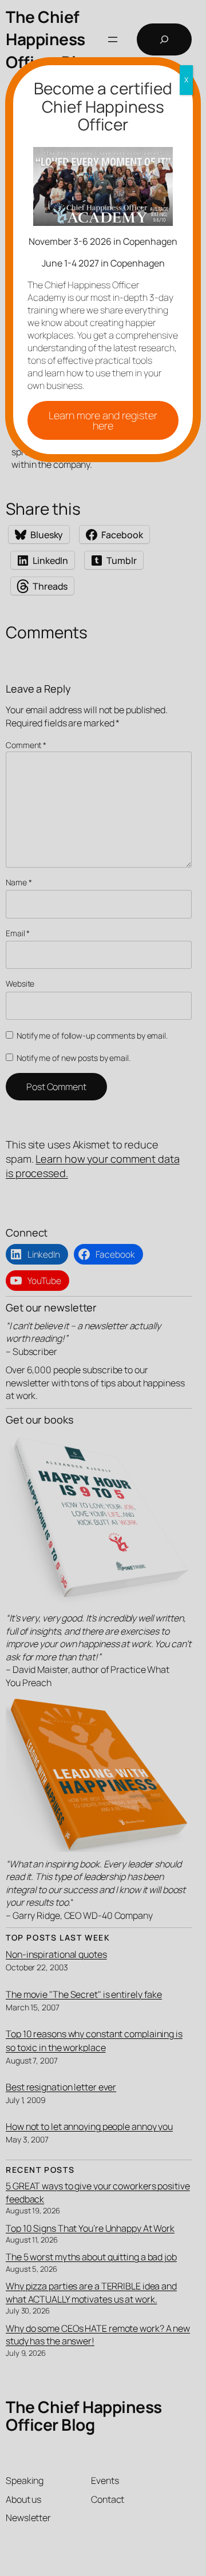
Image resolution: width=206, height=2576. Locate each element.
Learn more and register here (103, 420)
